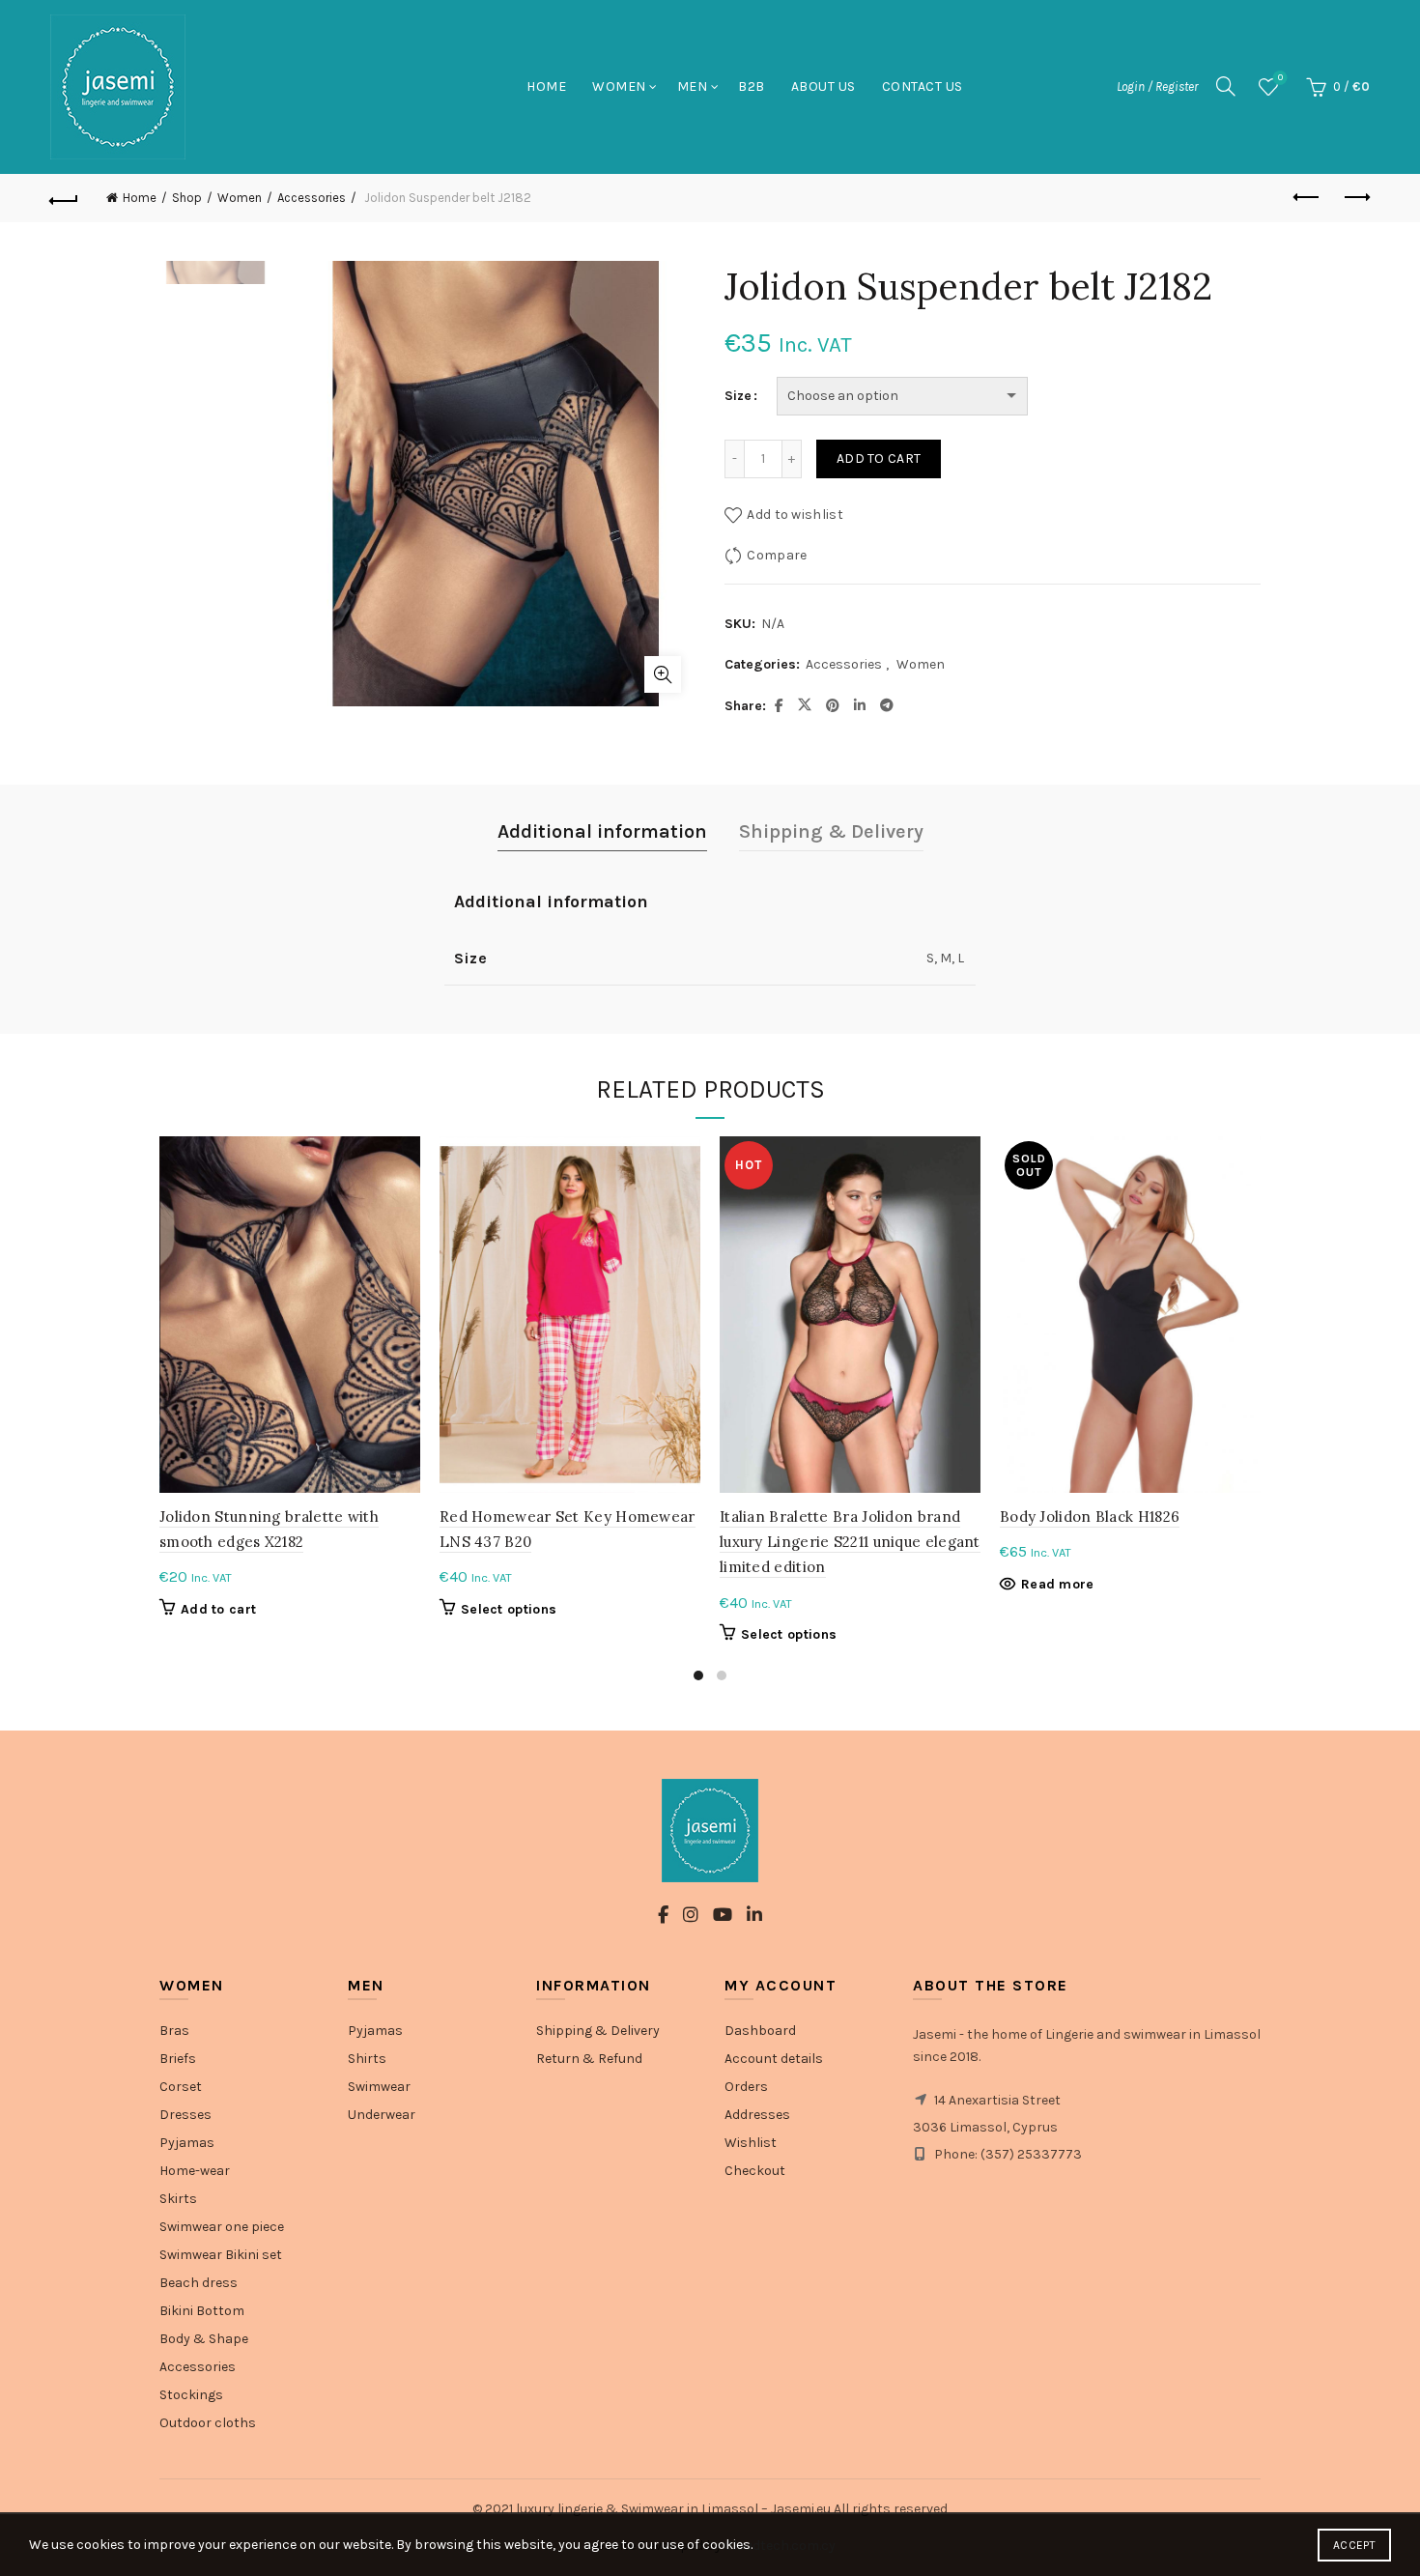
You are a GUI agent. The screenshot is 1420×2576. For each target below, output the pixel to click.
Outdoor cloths (208, 2423)
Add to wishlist (795, 515)
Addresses (757, 2115)
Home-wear (195, 2171)
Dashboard (760, 2031)
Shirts (367, 2059)
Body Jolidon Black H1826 (1090, 1517)
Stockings (191, 2395)
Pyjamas (187, 2143)
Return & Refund (589, 2059)
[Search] (1226, 86)
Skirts (178, 2199)
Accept (1354, 2545)
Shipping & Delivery (598, 2031)
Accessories (312, 198)
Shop (187, 198)
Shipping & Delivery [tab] (831, 831)
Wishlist (1280, 78)
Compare (777, 555)
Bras (174, 2031)
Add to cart (879, 458)
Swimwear (379, 2087)
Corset (181, 2087)
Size (738, 396)
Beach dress (199, 2283)
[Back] (65, 198)
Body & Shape (204, 2339)
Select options (509, 1609)
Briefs (178, 2059)
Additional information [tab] (602, 831)
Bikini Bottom (202, 2311)
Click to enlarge (663, 674)
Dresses (185, 2115)
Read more (1058, 1584)
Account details (774, 2059)
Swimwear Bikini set (221, 2255)
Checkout (755, 2171)
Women (619, 86)
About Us (824, 86)
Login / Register (1157, 86)
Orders (746, 2087)
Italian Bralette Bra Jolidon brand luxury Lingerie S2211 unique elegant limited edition (850, 1542)
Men (693, 86)
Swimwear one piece (222, 2227)
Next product (1355, 198)
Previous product (1307, 198)
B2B (752, 86)
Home (546, 86)
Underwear (382, 2115)
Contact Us (923, 86)
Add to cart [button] (218, 1609)
